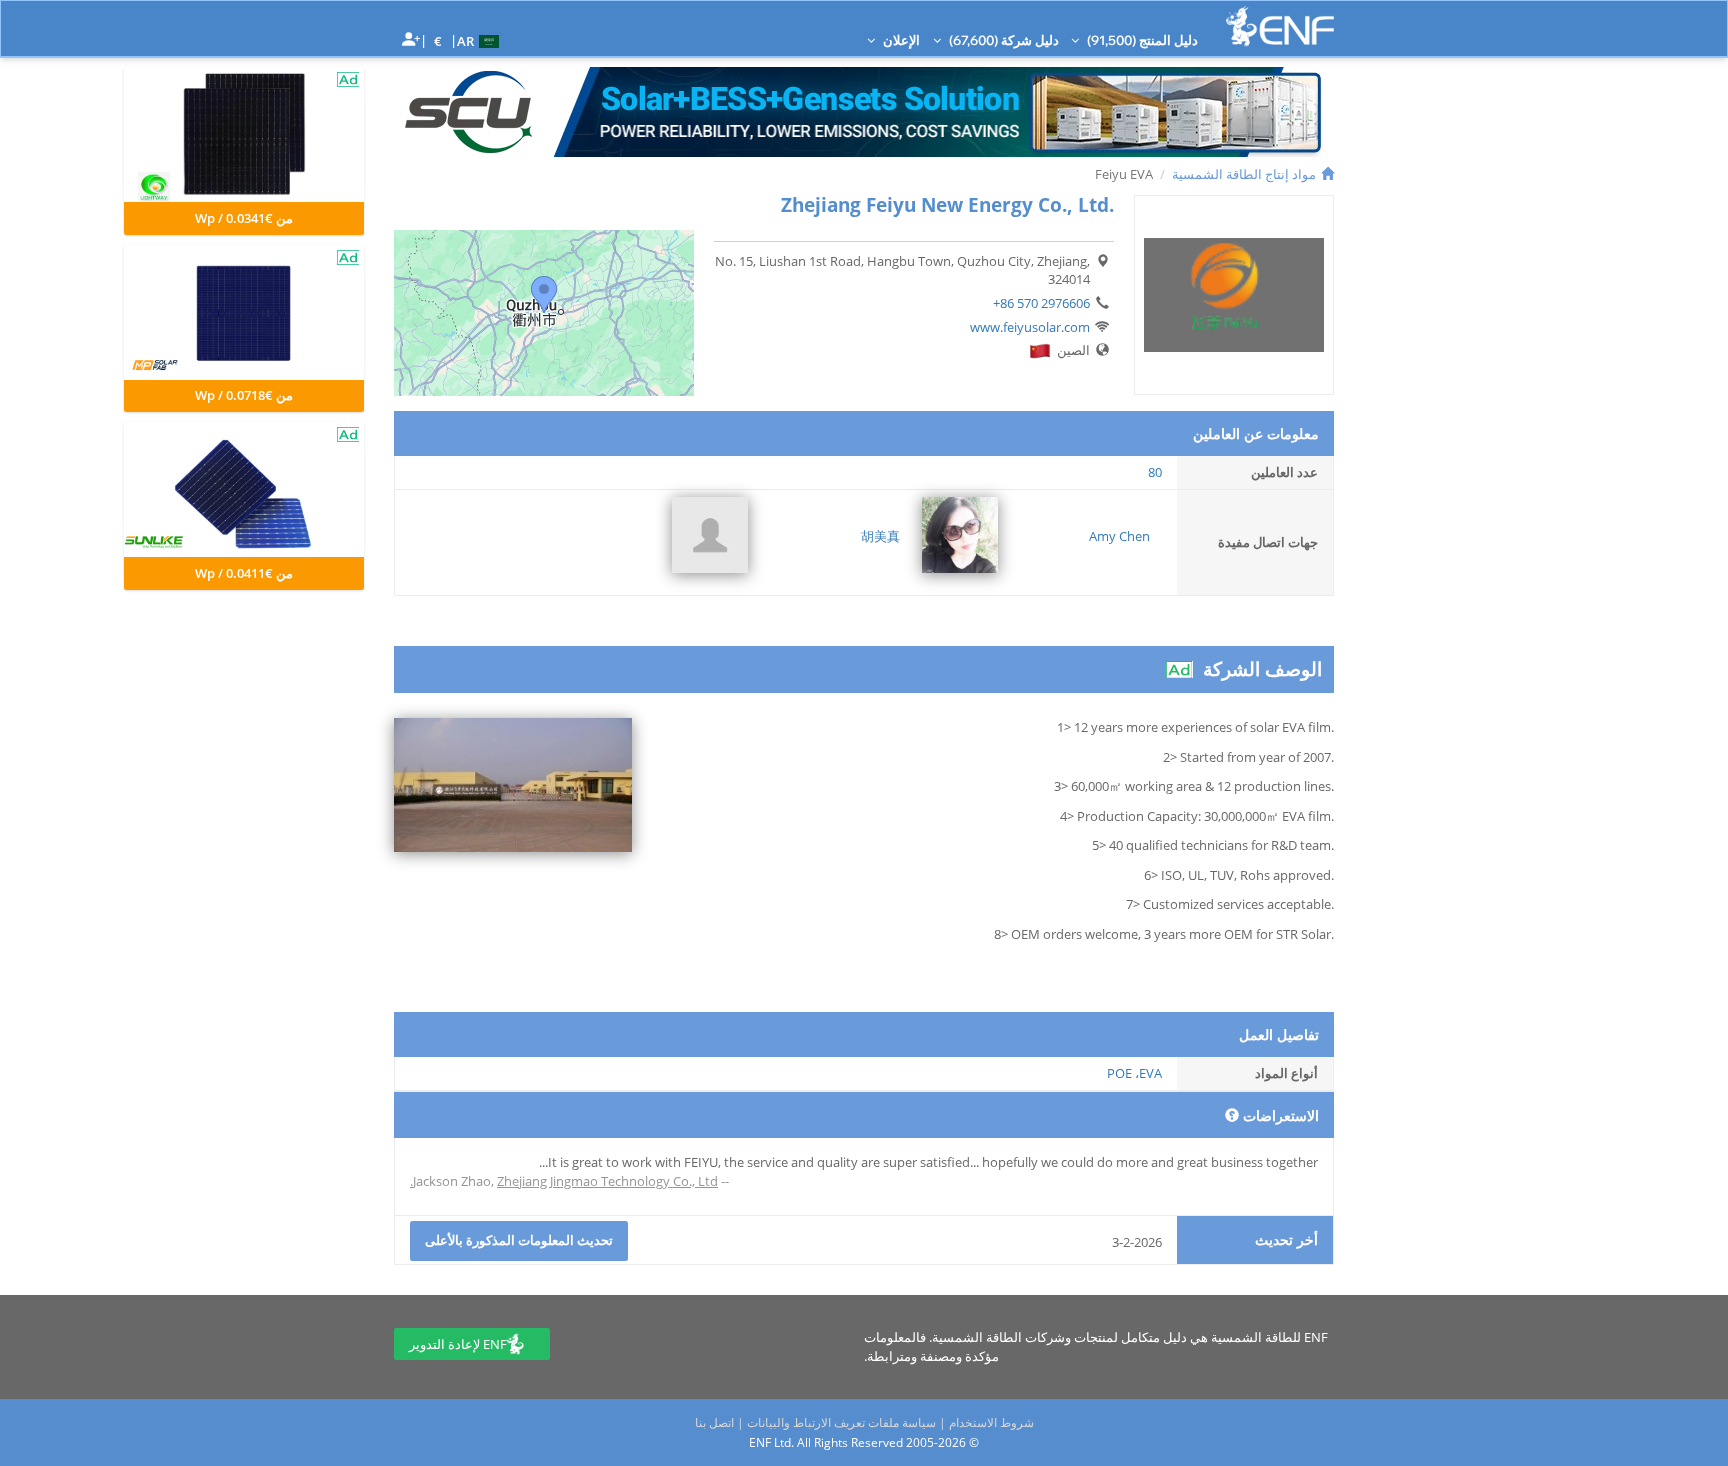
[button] (480, 40)
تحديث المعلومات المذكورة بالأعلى (519, 1240)
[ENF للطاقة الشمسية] (1280, 26)
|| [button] (438, 40)
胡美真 (880, 536)
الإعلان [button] (900, 40)
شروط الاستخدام (991, 1422)
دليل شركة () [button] (1002, 40)
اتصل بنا (714, 1422)
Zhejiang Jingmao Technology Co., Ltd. (564, 1181)
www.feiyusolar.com (1030, 327)
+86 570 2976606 (1041, 303)
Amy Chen (1119, 536)
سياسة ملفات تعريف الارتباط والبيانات (841, 1422)
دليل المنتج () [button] (1141, 40)
